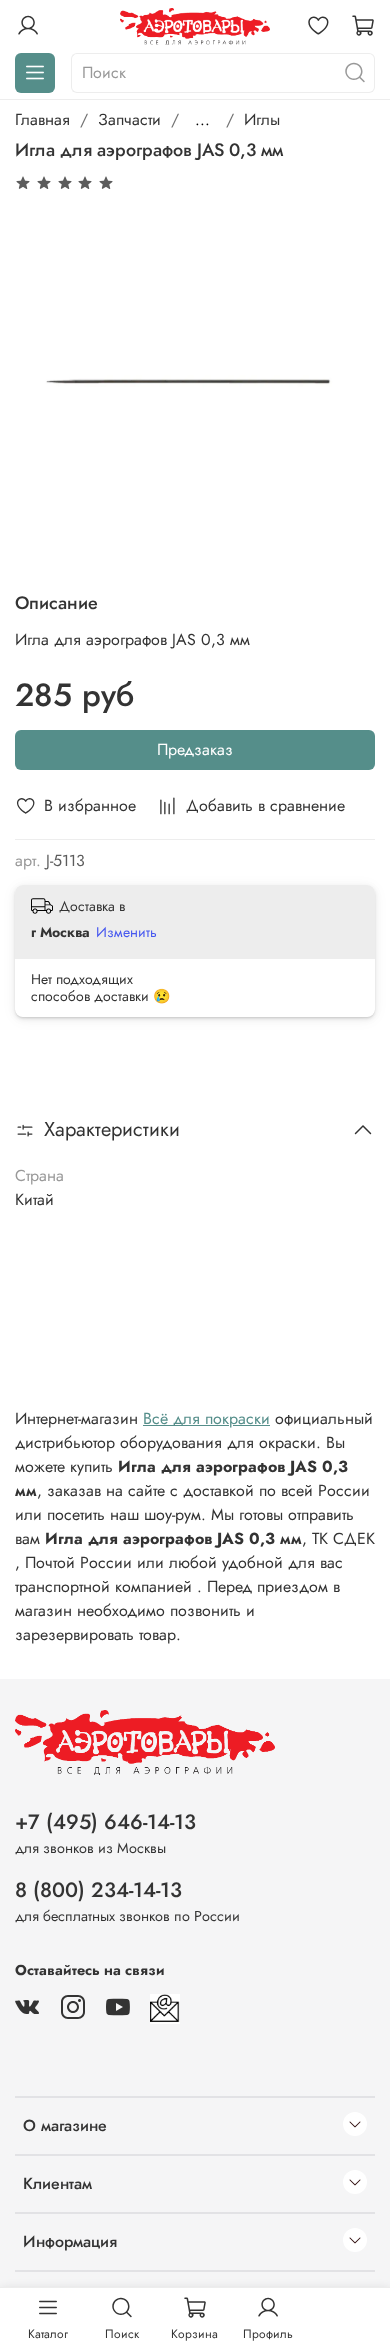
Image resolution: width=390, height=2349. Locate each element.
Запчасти (129, 119)
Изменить (126, 932)
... (202, 120)
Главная (42, 119)
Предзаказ (195, 749)
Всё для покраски (206, 1418)
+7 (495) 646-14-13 (105, 1822)
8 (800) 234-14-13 (98, 1890)
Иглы (262, 119)
